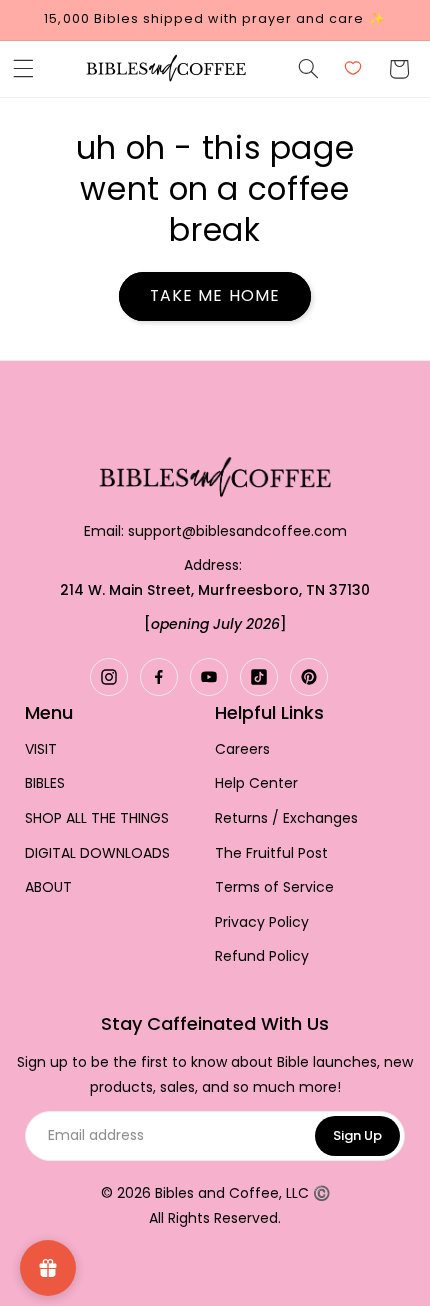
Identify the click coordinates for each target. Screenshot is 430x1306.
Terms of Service (274, 887)
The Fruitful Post (271, 853)
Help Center (256, 783)
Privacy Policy (262, 922)
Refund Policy (262, 956)
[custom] (109, 677)
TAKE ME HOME (215, 295)
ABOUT (48, 887)
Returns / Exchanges (286, 818)
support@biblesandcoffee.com (237, 531)
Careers (242, 749)
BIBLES (45, 783)
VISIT (41, 749)
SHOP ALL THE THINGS (97, 818)
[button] (23, 69)
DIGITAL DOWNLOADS (97, 853)
